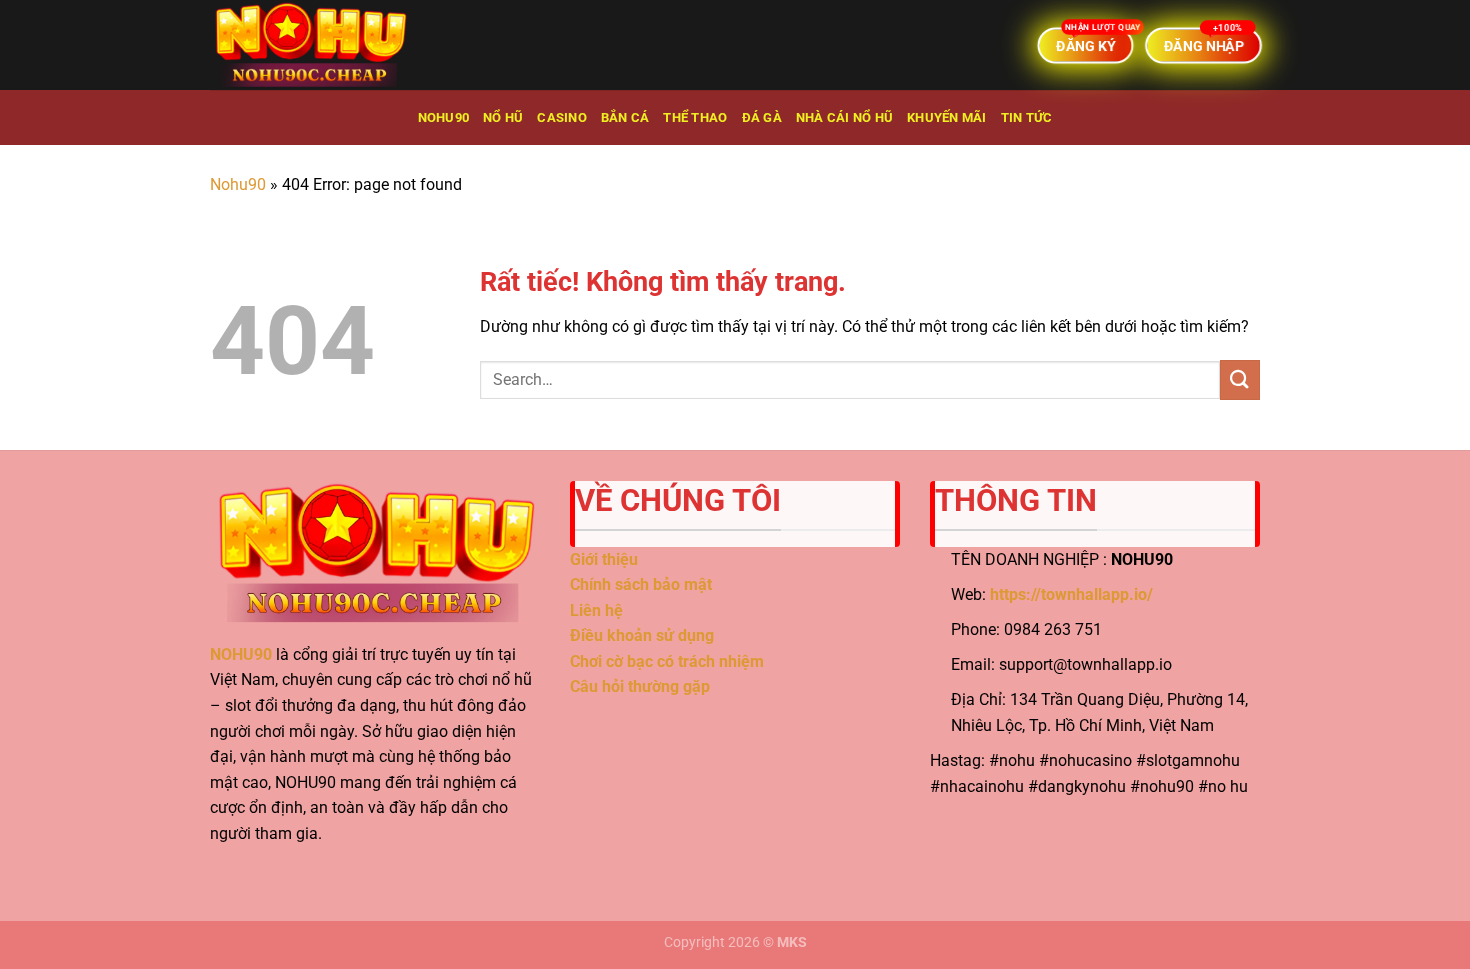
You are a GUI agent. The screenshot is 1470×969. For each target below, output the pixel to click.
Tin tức (1027, 117)
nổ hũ (503, 117)
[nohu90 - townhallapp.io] (310, 45)
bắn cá (625, 117)
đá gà (762, 117)
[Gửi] (1240, 379)
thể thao (695, 117)
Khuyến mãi (947, 117)
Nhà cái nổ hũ (844, 117)
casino (562, 117)
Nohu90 (444, 117)
